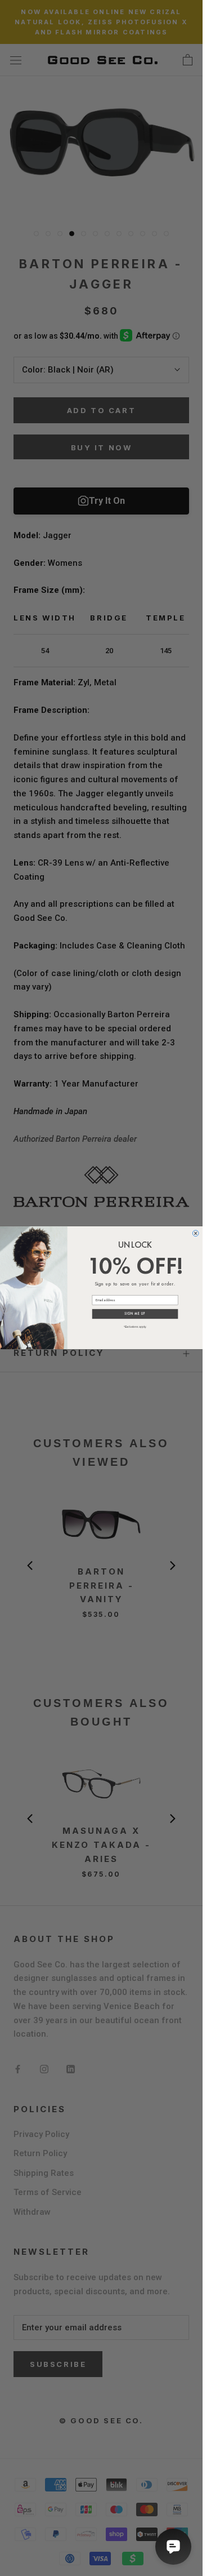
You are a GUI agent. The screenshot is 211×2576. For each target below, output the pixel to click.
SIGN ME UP (135, 1314)
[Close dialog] (196, 1233)
